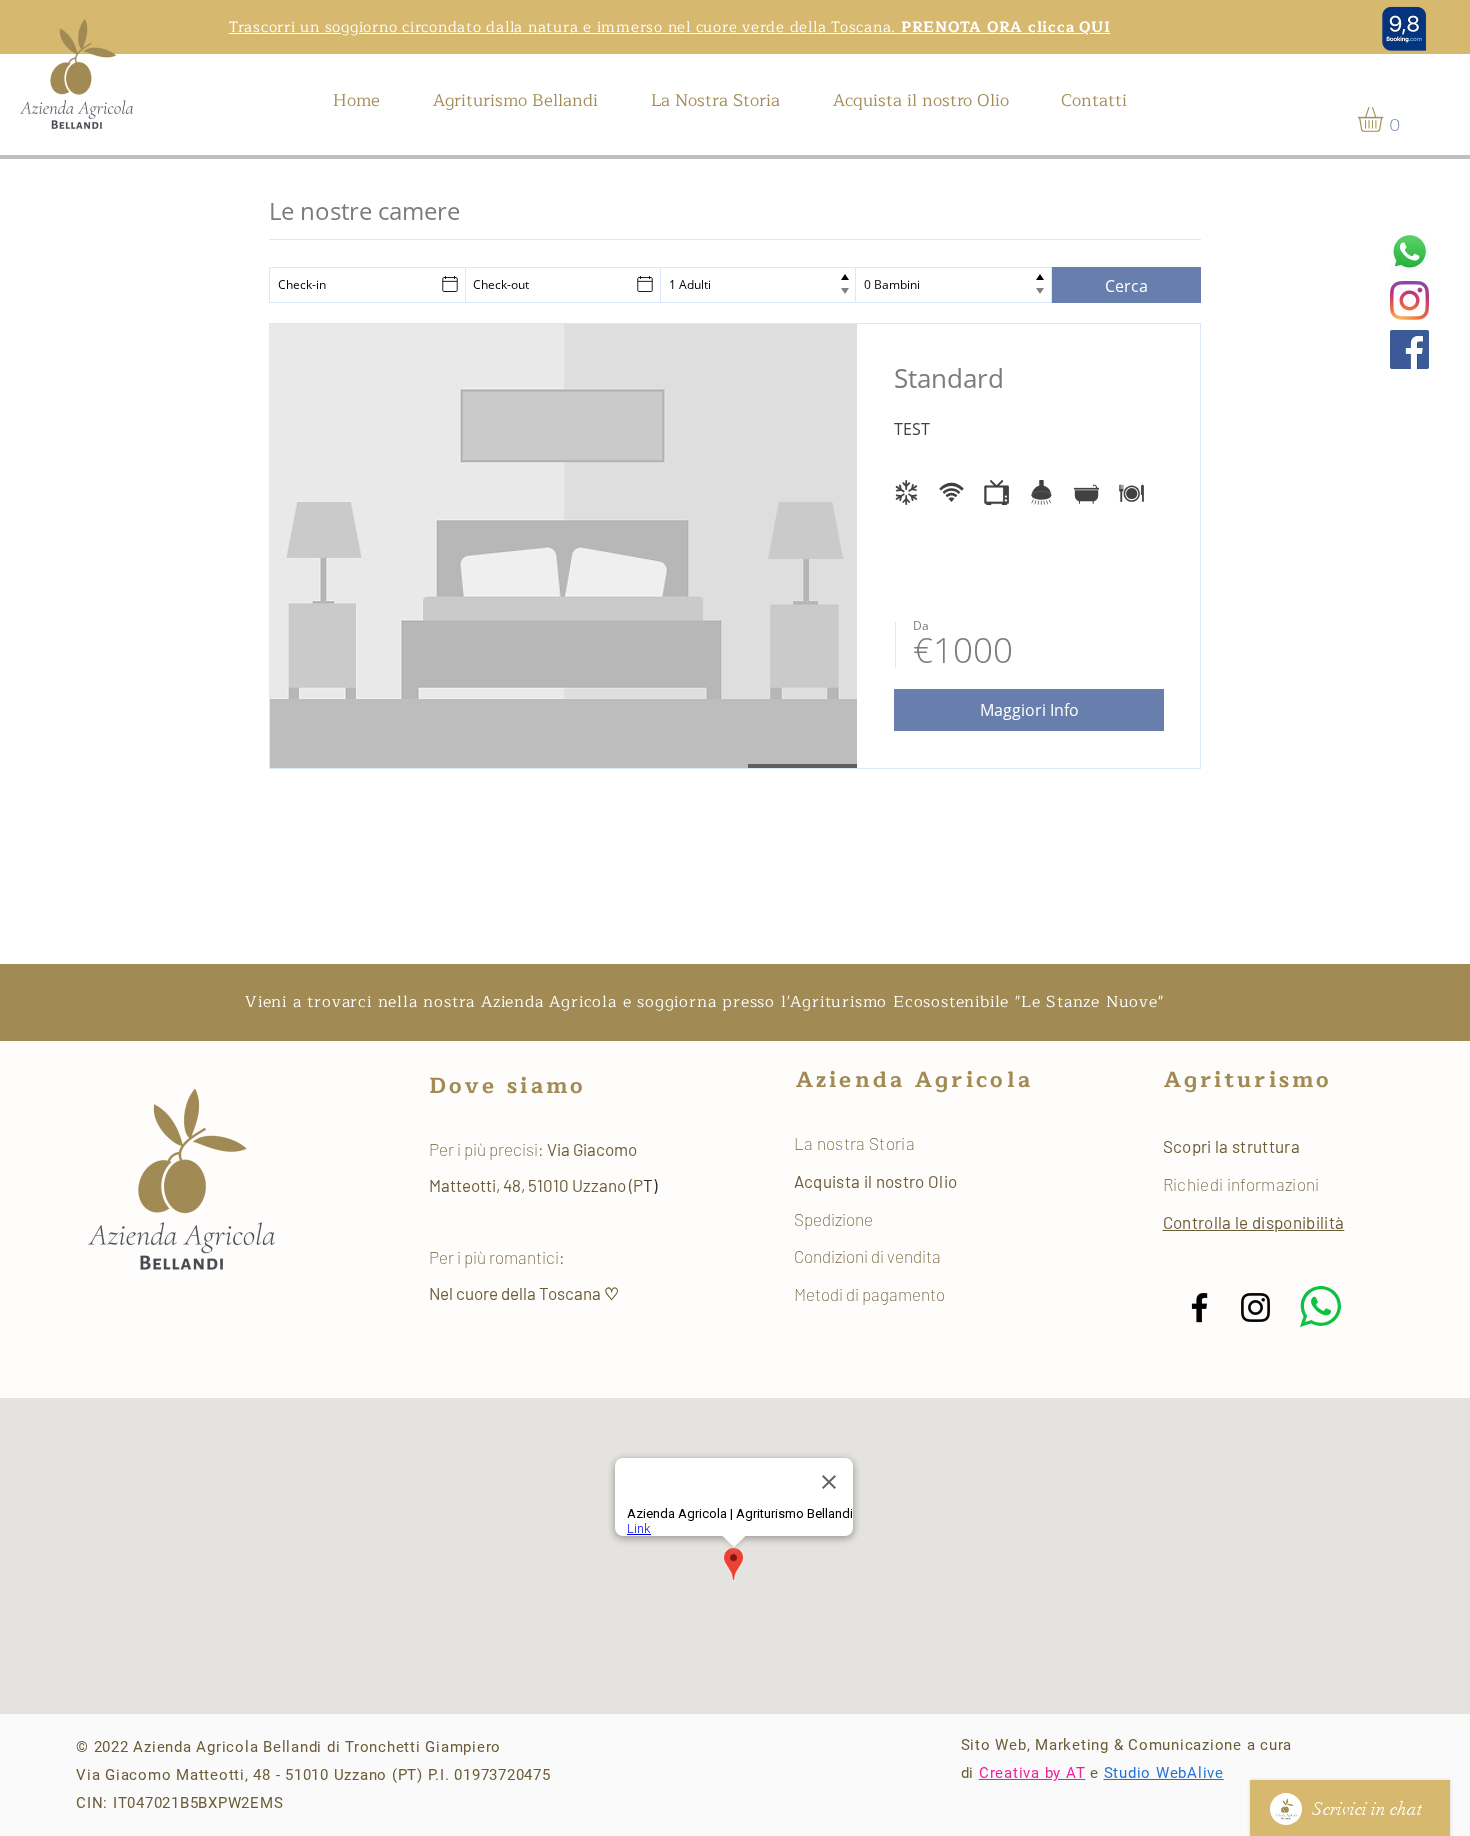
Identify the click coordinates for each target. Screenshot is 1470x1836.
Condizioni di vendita (867, 1256)
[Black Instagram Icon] (1255, 1307)
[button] (1385, 119)
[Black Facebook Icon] (1199, 1307)
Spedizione (835, 1219)
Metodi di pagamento (869, 1294)
